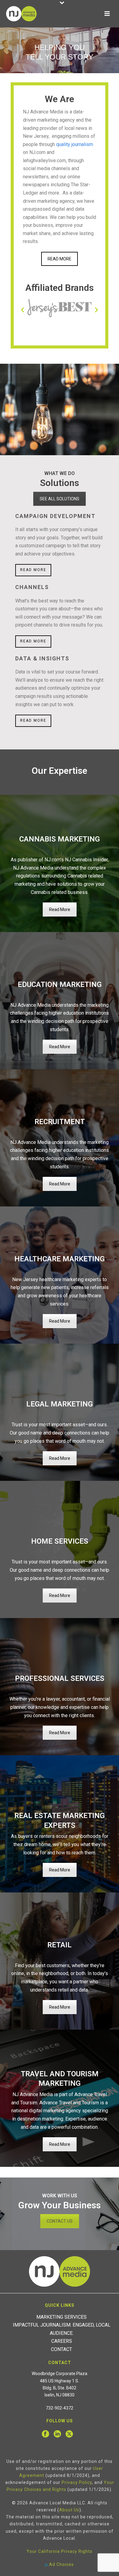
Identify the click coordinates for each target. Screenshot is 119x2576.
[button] (23, 310)
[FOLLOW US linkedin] (57, 2434)
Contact (61, 2349)
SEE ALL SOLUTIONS (60, 499)
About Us (69, 2510)
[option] (60, 308)
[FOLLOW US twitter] (69, 2434)
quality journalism (75, 144)
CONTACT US (60, 2221)
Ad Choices (61, 2564)
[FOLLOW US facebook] (45, 2434)
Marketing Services (61, 2317)
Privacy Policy (77, 2482)
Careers (62, 2341)
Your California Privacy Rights (60, 2551)
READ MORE (60, 259)
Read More (60, 909)
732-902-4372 (60, 2408)
